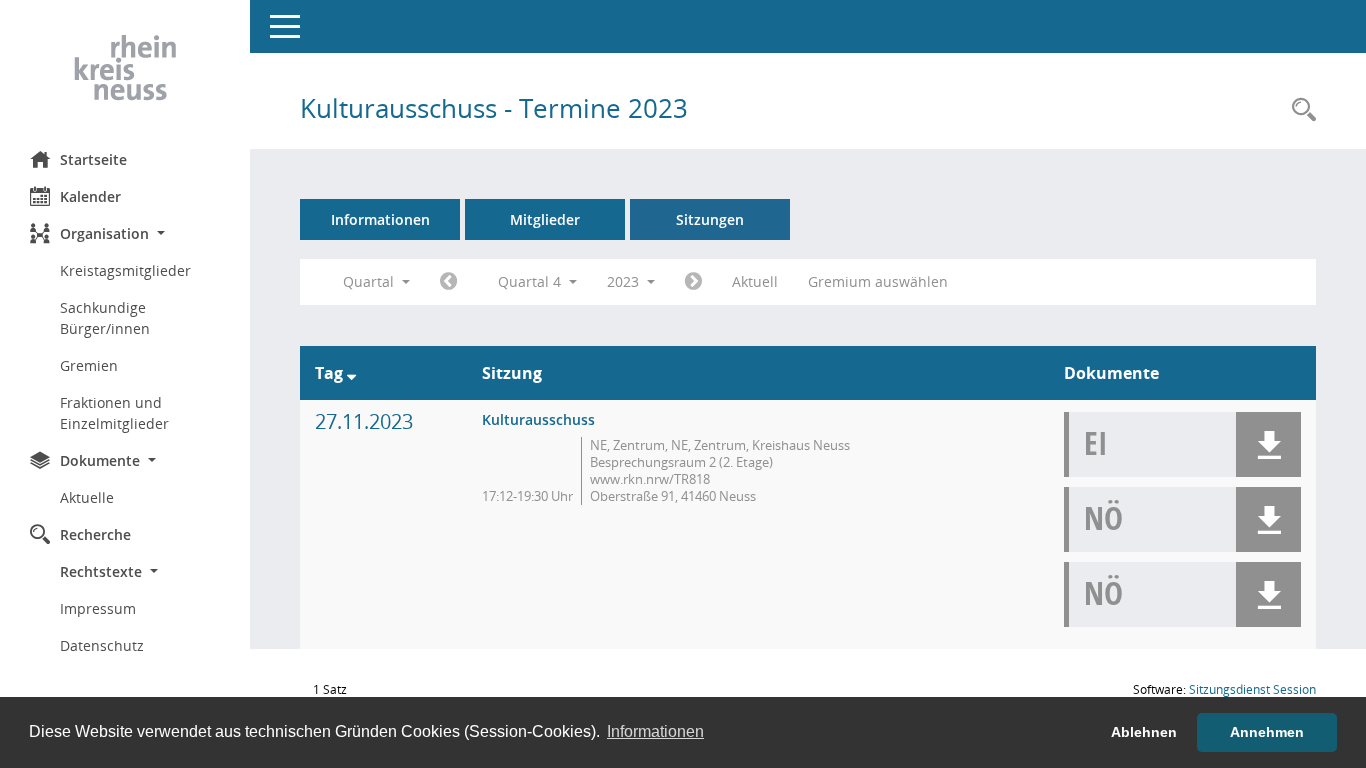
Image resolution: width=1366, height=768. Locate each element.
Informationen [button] (655, 731)
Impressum (98, 608)
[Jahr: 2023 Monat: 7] (448, 282)
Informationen (380, 219)
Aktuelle (87, 497)
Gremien (89, 365)
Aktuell (755, 281)
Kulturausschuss (538, 419)
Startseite (93, 159)
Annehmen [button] (1267, 732)
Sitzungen (710, 219)
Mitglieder (545, 219)
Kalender (90, 196)
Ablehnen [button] (1144, 732)
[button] (125, 233)
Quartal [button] (370, 281)
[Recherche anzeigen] (1299, 110)
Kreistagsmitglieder (125, 270)
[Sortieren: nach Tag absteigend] (351, 373)
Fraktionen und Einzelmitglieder (114, 413)
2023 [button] (625, 281)
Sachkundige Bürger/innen (105, 318)
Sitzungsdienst (1252, 689)
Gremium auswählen (878, 281)
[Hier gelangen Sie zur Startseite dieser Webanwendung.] (125, 68)
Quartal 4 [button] (531, 281)
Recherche (95, 534)
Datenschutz (102, 645)
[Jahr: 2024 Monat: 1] (693, 282)
